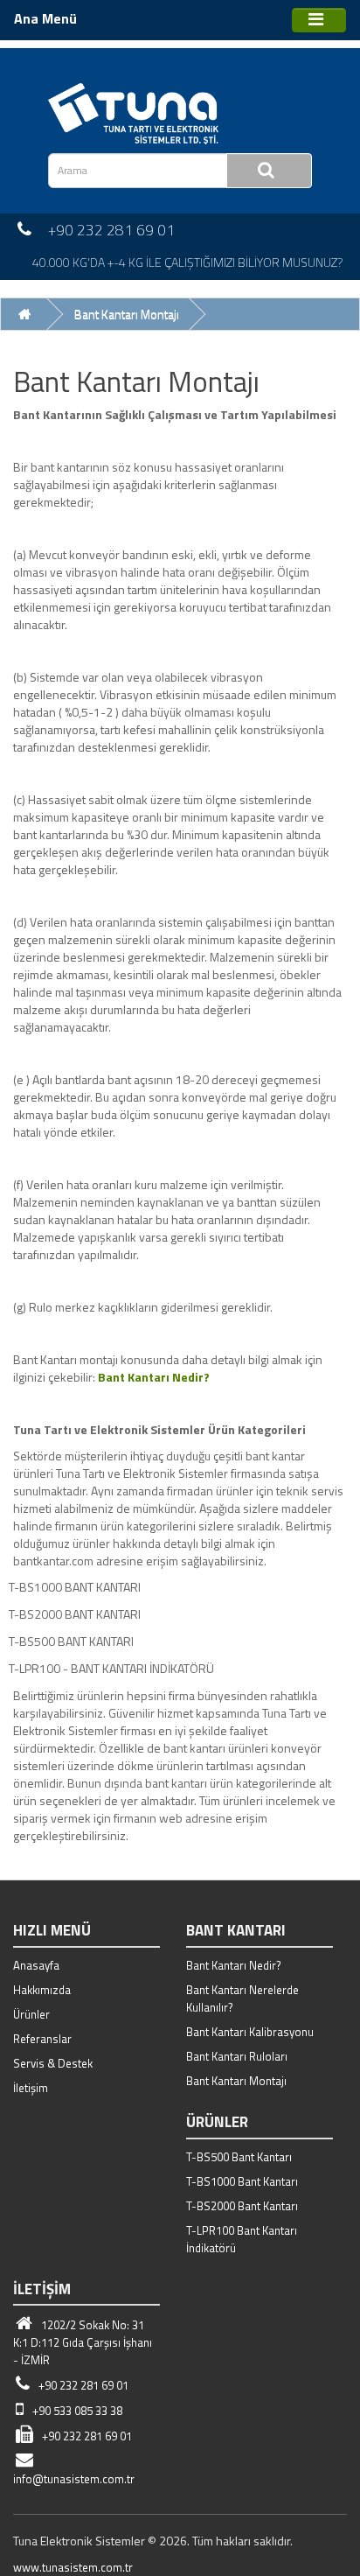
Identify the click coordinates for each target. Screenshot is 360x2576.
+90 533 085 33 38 (76, 2411)
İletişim (31, 2088)
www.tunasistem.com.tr (73, 2567)
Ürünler (31, 2014)
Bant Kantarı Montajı (127, 314)
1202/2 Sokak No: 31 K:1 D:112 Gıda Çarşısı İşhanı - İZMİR (83, 2342)
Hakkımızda (42, 1990)
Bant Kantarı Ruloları (237, 2056)
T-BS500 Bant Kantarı (239, 2157)
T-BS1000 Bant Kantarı (242, 2181)
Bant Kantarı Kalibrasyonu (250, 2032)
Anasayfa (36, 1965)
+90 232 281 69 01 (82, 2385)
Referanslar (42, 2039)
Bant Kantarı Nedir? (234, 1965)
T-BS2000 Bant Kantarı (242, 2206)
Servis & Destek (53, 2063)
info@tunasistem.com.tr (74, 2479)
